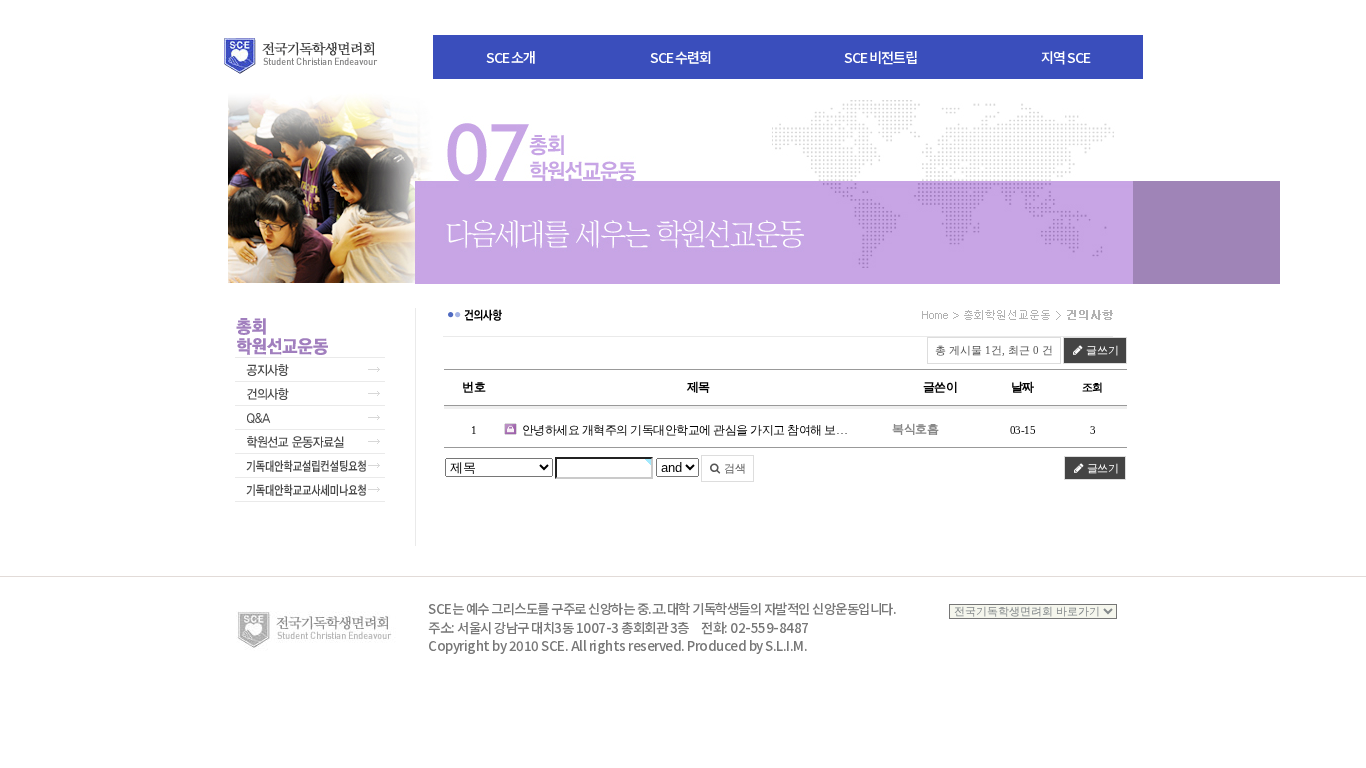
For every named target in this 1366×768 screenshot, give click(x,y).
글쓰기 (1101, 350)
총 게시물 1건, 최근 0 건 (994, 350)
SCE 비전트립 (880, 57)
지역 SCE (1065, 57)
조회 (1092, 387)
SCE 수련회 (680, 57)
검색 (733, 468)
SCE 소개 (510, 57)
